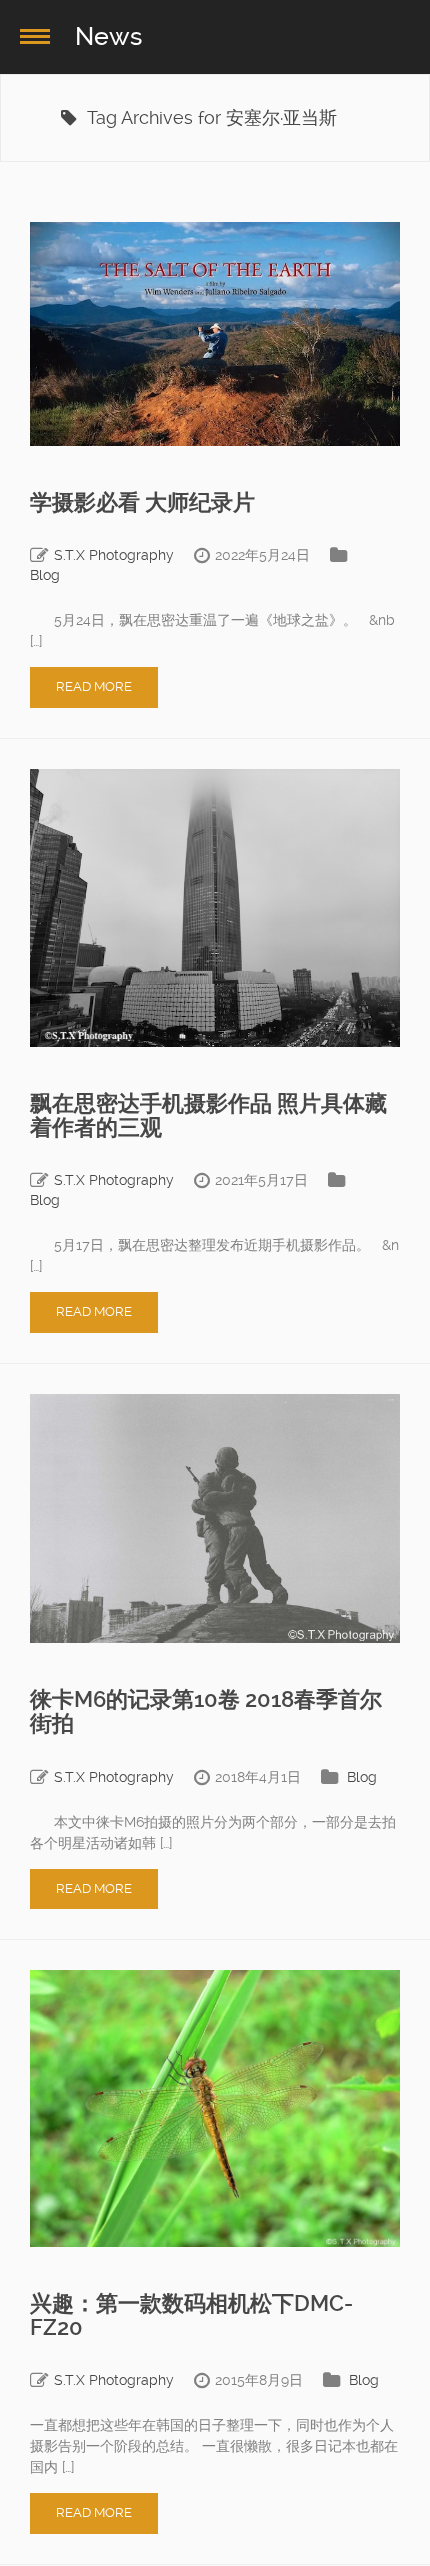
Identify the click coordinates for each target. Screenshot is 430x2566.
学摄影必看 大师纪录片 (142, 502)
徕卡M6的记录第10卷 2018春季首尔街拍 (206, 1711)
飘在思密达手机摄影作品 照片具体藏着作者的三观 (208, 1115)
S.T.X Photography (114, 555)
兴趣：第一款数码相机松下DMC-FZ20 (191, 2315)
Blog (45, 575)
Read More (94, 686)
